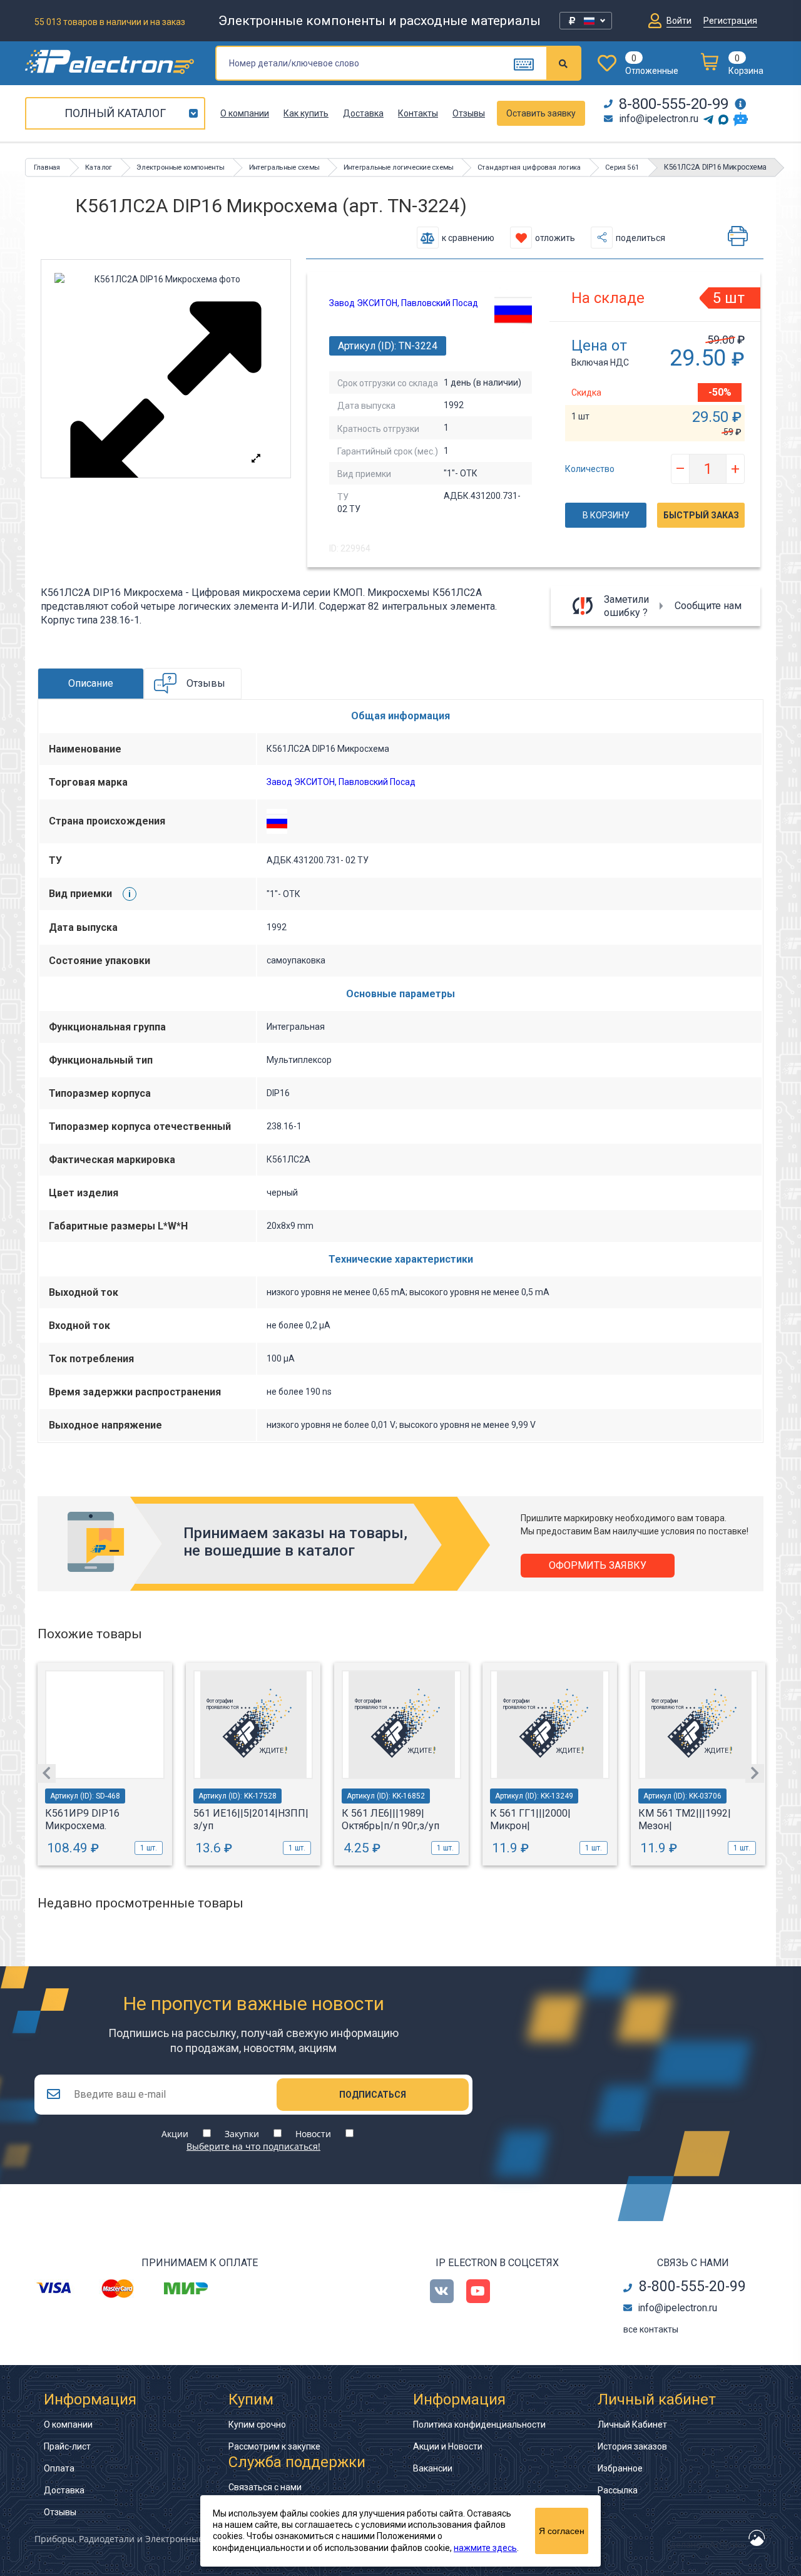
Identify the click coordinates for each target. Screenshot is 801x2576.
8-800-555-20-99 (674, 104)
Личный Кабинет (632, 2425)
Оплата (59, 2468)
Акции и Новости (448, 2446)
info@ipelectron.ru (659, 119)
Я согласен (562, 2531)
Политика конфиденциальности (479, 2425)
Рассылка (618, 2490)
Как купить (306, 113)
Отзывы (469, 113)
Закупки (242, 2134)
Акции (175, 2134)
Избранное (620, 2468)
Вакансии (433, 2468)
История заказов (632, 2446)
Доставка (363, 113)
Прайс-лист (67, 2446)
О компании (245, 113)
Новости (313, 2134)
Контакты (418, 113)
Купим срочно (257, 2425)
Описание (91, 683)
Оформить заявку (598, 1565)
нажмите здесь (485, 2548)
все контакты (651, 2329)
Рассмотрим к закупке (274, 2446)
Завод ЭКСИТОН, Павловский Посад (404, 303)
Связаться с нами (265, 2487)
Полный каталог (115, 113)
